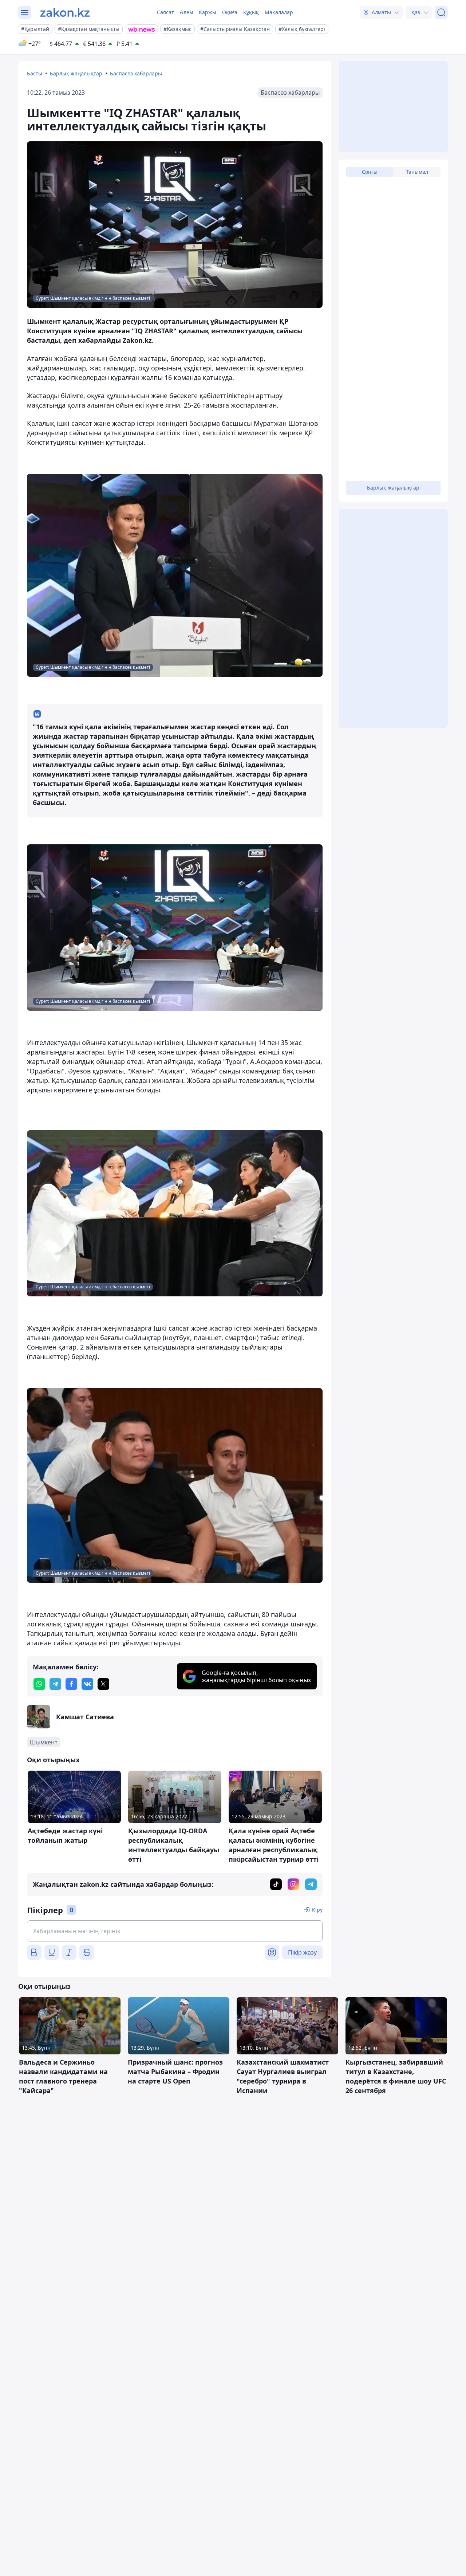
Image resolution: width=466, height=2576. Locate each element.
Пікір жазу (302, 1952)
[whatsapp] (39, 1684)
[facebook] (71, 1684)
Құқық (251, 12)
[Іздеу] (441, 12)
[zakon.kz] (65, 12)
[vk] (87, 1684)
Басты (35, 73)
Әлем (186, 12)
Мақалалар (279, 12)
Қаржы (208, 12)
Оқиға (230, 12)
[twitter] (103, 1684)
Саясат (165, 12)
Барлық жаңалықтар (76, 73)
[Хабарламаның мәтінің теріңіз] (175, 1931)
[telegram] (55, 1684)
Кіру (317, 1910)
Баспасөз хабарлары (136, 73)
